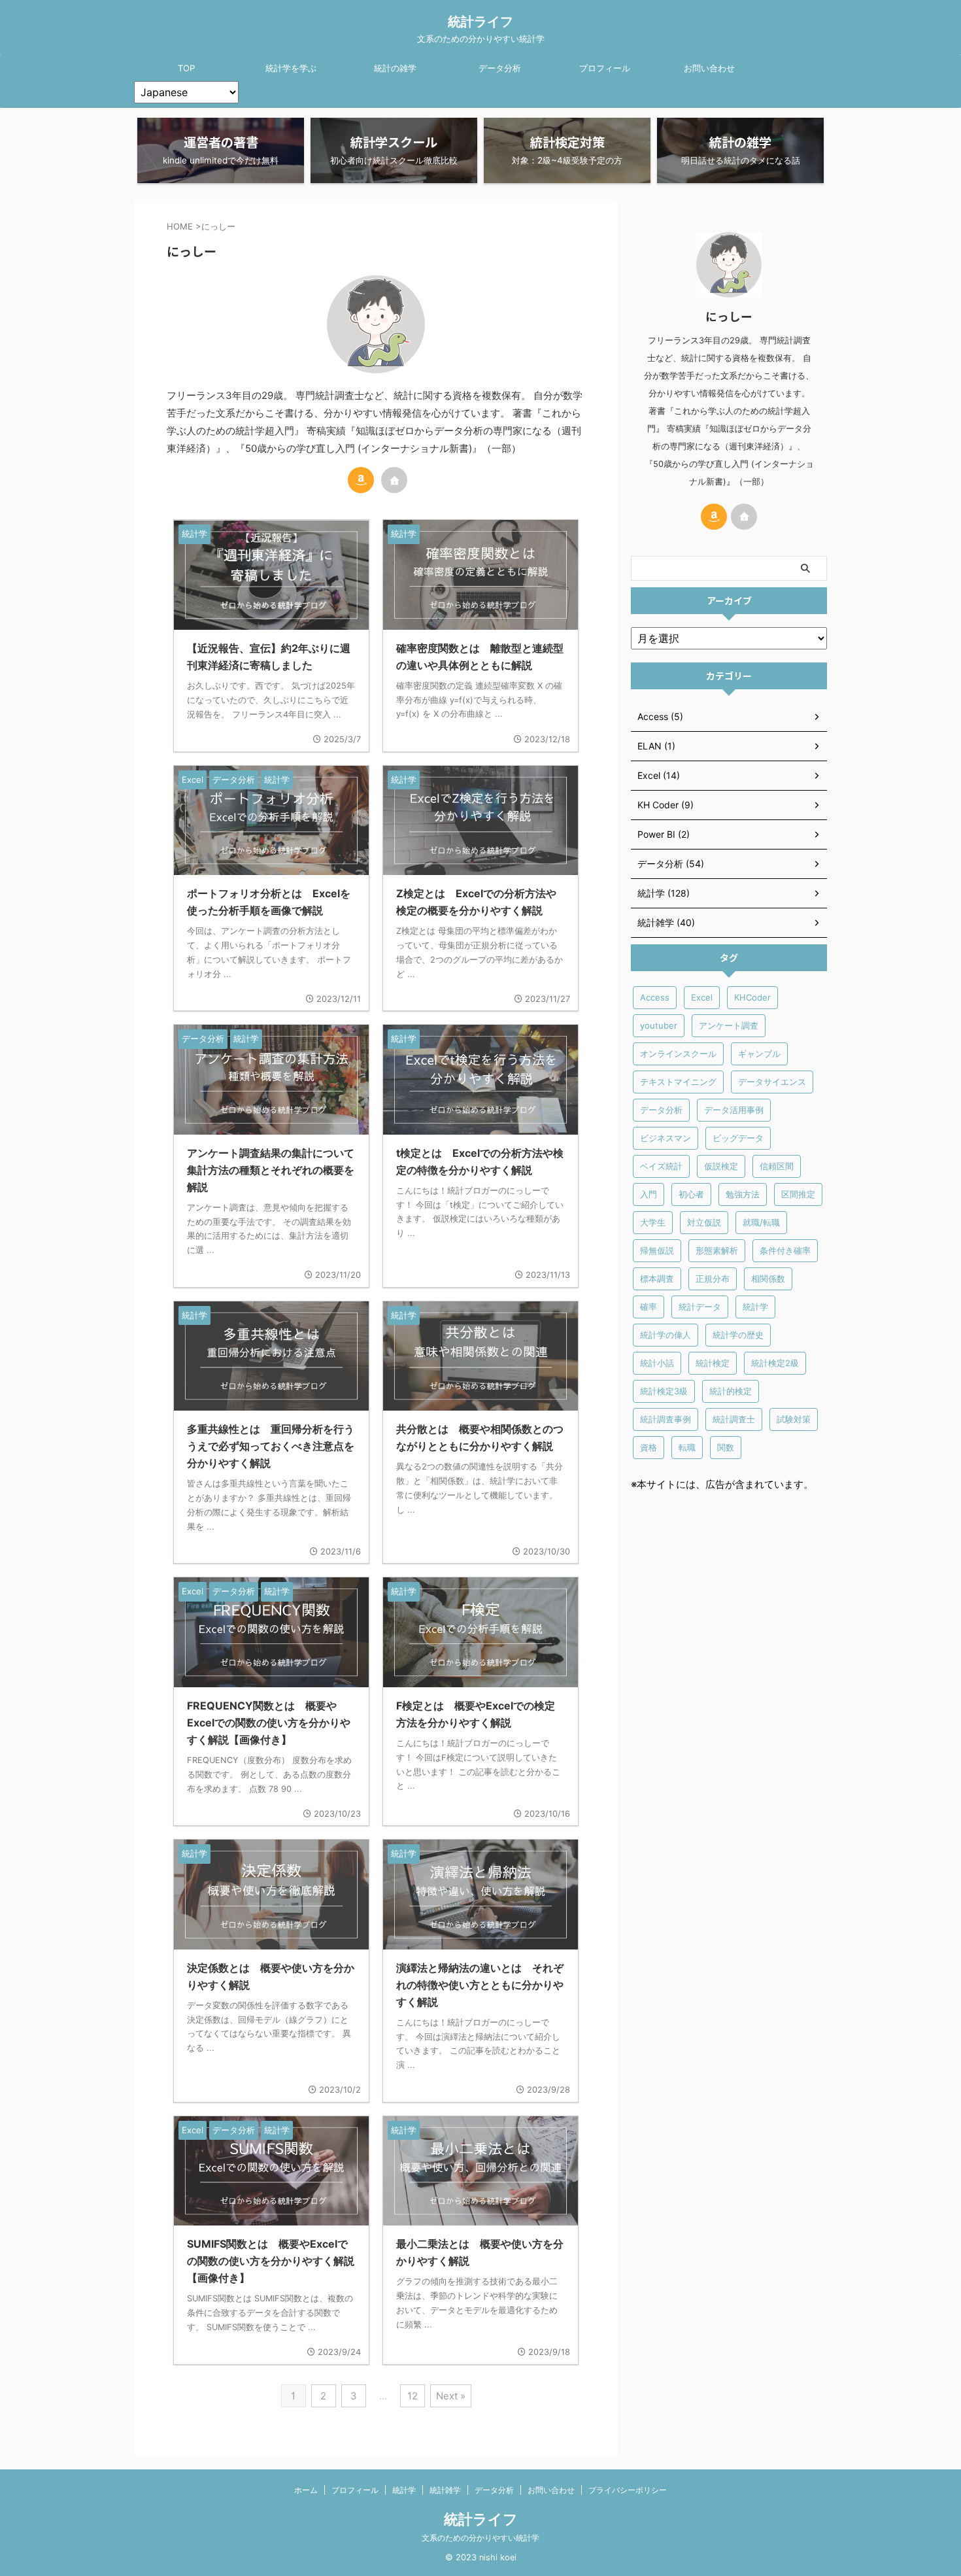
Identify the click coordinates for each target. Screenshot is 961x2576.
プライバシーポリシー (628, 2490)
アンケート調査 (729, 1025)
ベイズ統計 (661, 1166)
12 (413, 2396)
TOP (186, 68)
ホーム (306, 2490)
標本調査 (657, 1279)
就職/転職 (761, 1222)
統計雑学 (445, 2490)
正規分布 (713, 1279)
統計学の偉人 (666, 1335)
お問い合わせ (709, 68)
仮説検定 (721, 1166)
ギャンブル (759, 1054)
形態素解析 (717, 1250)
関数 (726, 1447)
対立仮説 (704, 1222)
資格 (649, 1447)
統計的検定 (731, 1391)
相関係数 (768, 1279)
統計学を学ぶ (291, 68)
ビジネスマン (666, 1138)
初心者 (691, 1194)
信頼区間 (777, 1166)
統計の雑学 (395, 68)
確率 (649, 1307)
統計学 (755, 1307)
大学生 (653, 1222)
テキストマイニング (678, 1082)
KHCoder (752, 997)
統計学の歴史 (738, 1335)
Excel (702, 997)
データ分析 (500, 68)
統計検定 (713, 1363)
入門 (649, 1194)
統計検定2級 (775, 1363)
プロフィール (605, 68)
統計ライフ (480, 22)
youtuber (659, 1025)
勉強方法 (743, 1194)
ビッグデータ (738, 1138)
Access (655, 997)
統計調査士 (734, 1419)
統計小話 (657, 1363)
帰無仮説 (657, 1250)
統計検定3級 (664, 1391)
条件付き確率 (785, 1250)
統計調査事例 (666, 1419)
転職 (687, 1447)
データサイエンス (772, 1082)
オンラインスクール (678, 1054)
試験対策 (794, 1419)
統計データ (700, 1307)
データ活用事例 (734, 1110)
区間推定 (798, 1194)
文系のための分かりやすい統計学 (480, 2538)
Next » (451, 2396)
